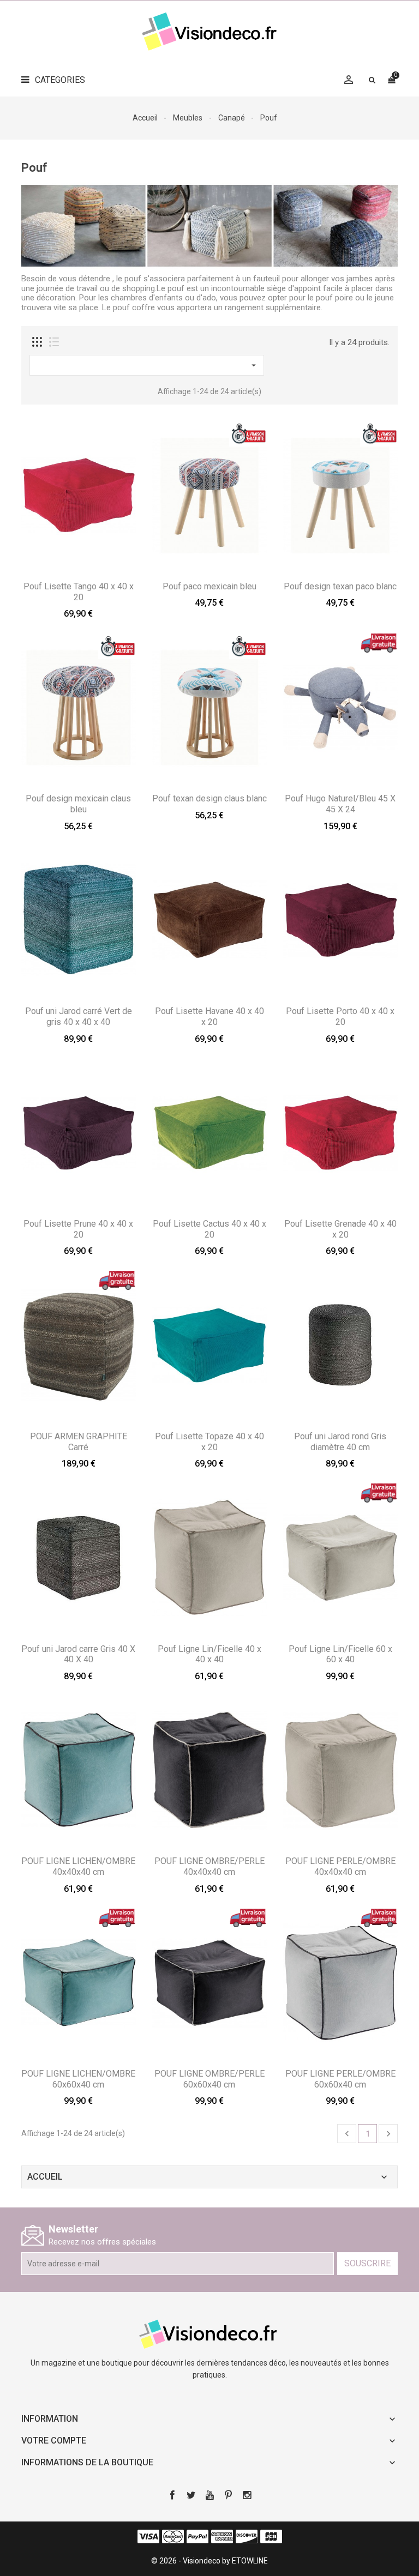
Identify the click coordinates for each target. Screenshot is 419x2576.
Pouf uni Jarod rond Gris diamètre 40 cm (340, 1442)
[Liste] (54, 342)
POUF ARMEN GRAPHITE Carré (79, 1442)
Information (50, 2419)
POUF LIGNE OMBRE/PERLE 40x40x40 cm (209, 1866)
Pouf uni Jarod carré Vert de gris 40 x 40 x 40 (79, 1016)
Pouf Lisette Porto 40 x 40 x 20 (340, 1016)
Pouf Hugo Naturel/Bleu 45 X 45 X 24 (340, 804)
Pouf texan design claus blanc (209, 798)
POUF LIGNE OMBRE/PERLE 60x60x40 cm (209, 2079)
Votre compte (54, 2441)
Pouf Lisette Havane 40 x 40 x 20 (209, 1016)
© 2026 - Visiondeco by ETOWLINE (209, 2561)
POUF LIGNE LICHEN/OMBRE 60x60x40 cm (78, 2079)
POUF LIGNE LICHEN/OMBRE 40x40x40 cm (78, 1866)
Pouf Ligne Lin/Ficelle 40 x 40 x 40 (209, 1654)
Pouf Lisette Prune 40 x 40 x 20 (78, 1229)
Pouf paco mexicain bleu (209, 586)
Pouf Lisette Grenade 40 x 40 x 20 (340, 1229)
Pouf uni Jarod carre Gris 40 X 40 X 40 (78, 1654)
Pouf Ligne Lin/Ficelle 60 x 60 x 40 (340, 1654)
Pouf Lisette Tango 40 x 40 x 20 (79, 592)
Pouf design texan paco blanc (340, 586)
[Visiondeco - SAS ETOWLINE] (209, 2333)
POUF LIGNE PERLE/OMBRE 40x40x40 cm (340, 1866)
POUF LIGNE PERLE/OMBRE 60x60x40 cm (340, 2079)
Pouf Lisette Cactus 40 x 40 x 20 (209, 1229)
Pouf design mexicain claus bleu (78, 804)
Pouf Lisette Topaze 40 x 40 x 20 (209, 1442)
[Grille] (37, 342)
